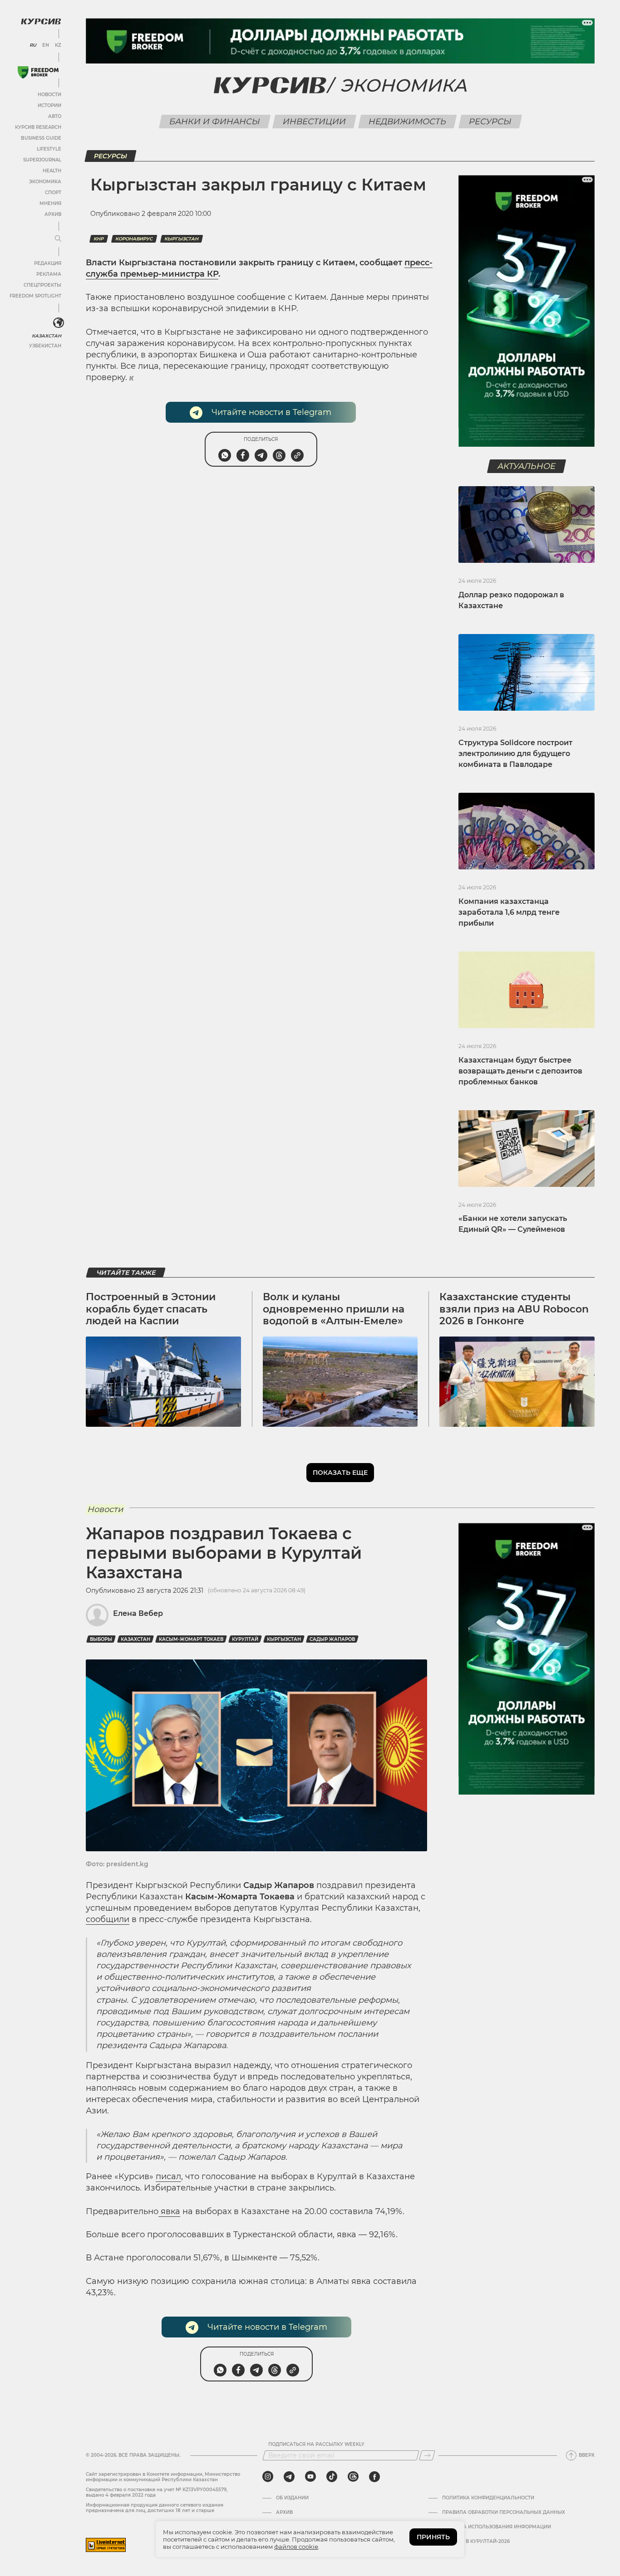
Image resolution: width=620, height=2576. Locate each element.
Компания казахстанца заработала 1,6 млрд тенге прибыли (509, 912)
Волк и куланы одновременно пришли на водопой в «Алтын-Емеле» (334, 1309)
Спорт (53, 193)
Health (52, 171)
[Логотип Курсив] (41, 21)
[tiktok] (332, 2477)
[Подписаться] (427, 2455)
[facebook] (374, 2477)
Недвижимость (407, 122)
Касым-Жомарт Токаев (191, 1639)
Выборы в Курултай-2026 (476, 2542)
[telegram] (289, 2477)
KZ (58, 45)
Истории (49, 105)
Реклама (49, 274)
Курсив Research (38, 127)
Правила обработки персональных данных (504, 2513)
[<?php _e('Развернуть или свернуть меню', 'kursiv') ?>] (59, 323)
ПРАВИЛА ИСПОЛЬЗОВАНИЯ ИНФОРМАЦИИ (497, 2527)
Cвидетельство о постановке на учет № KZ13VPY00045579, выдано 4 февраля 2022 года (157, 2492)
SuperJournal (42, 160)
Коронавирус (134, 239)
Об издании (292, 2498)
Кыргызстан (182, 239)
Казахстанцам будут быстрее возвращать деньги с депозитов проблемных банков (520, 1071)
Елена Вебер (138, 1613)
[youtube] (310, 2477)
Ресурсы (490, 122)
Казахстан (47, 336)
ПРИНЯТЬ (433, 2537)
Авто (55, 116)
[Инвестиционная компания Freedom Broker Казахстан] (38, 72)
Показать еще (340, 1473)
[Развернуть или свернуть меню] (58, 239)
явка (169, 2211)
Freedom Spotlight (35, 296)
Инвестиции (314, 122)
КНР (99, 239)
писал (168, 2176)
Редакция (48, 263)
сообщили (108, 1919)
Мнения (50, 203)
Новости (49, 95)
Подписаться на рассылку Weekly (316, 2444)
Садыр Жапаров (332, 1639)
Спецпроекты (42, 285)
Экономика (45, 182)
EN (46, 45)
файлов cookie (296, 2547)
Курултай (245, 1639)
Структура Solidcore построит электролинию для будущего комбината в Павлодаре (515, 754)
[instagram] (268, 2477)
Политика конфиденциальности (488, 2498)
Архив (53, 214)
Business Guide (41, 138)
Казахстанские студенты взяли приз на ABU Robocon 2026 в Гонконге (514, 1309)
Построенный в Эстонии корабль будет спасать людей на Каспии (151, 1309)
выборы (101, 1639)
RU (33, 45)
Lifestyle (49, 149)
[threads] (353, 2477)
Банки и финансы (214, 122)
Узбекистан (45, 346)
